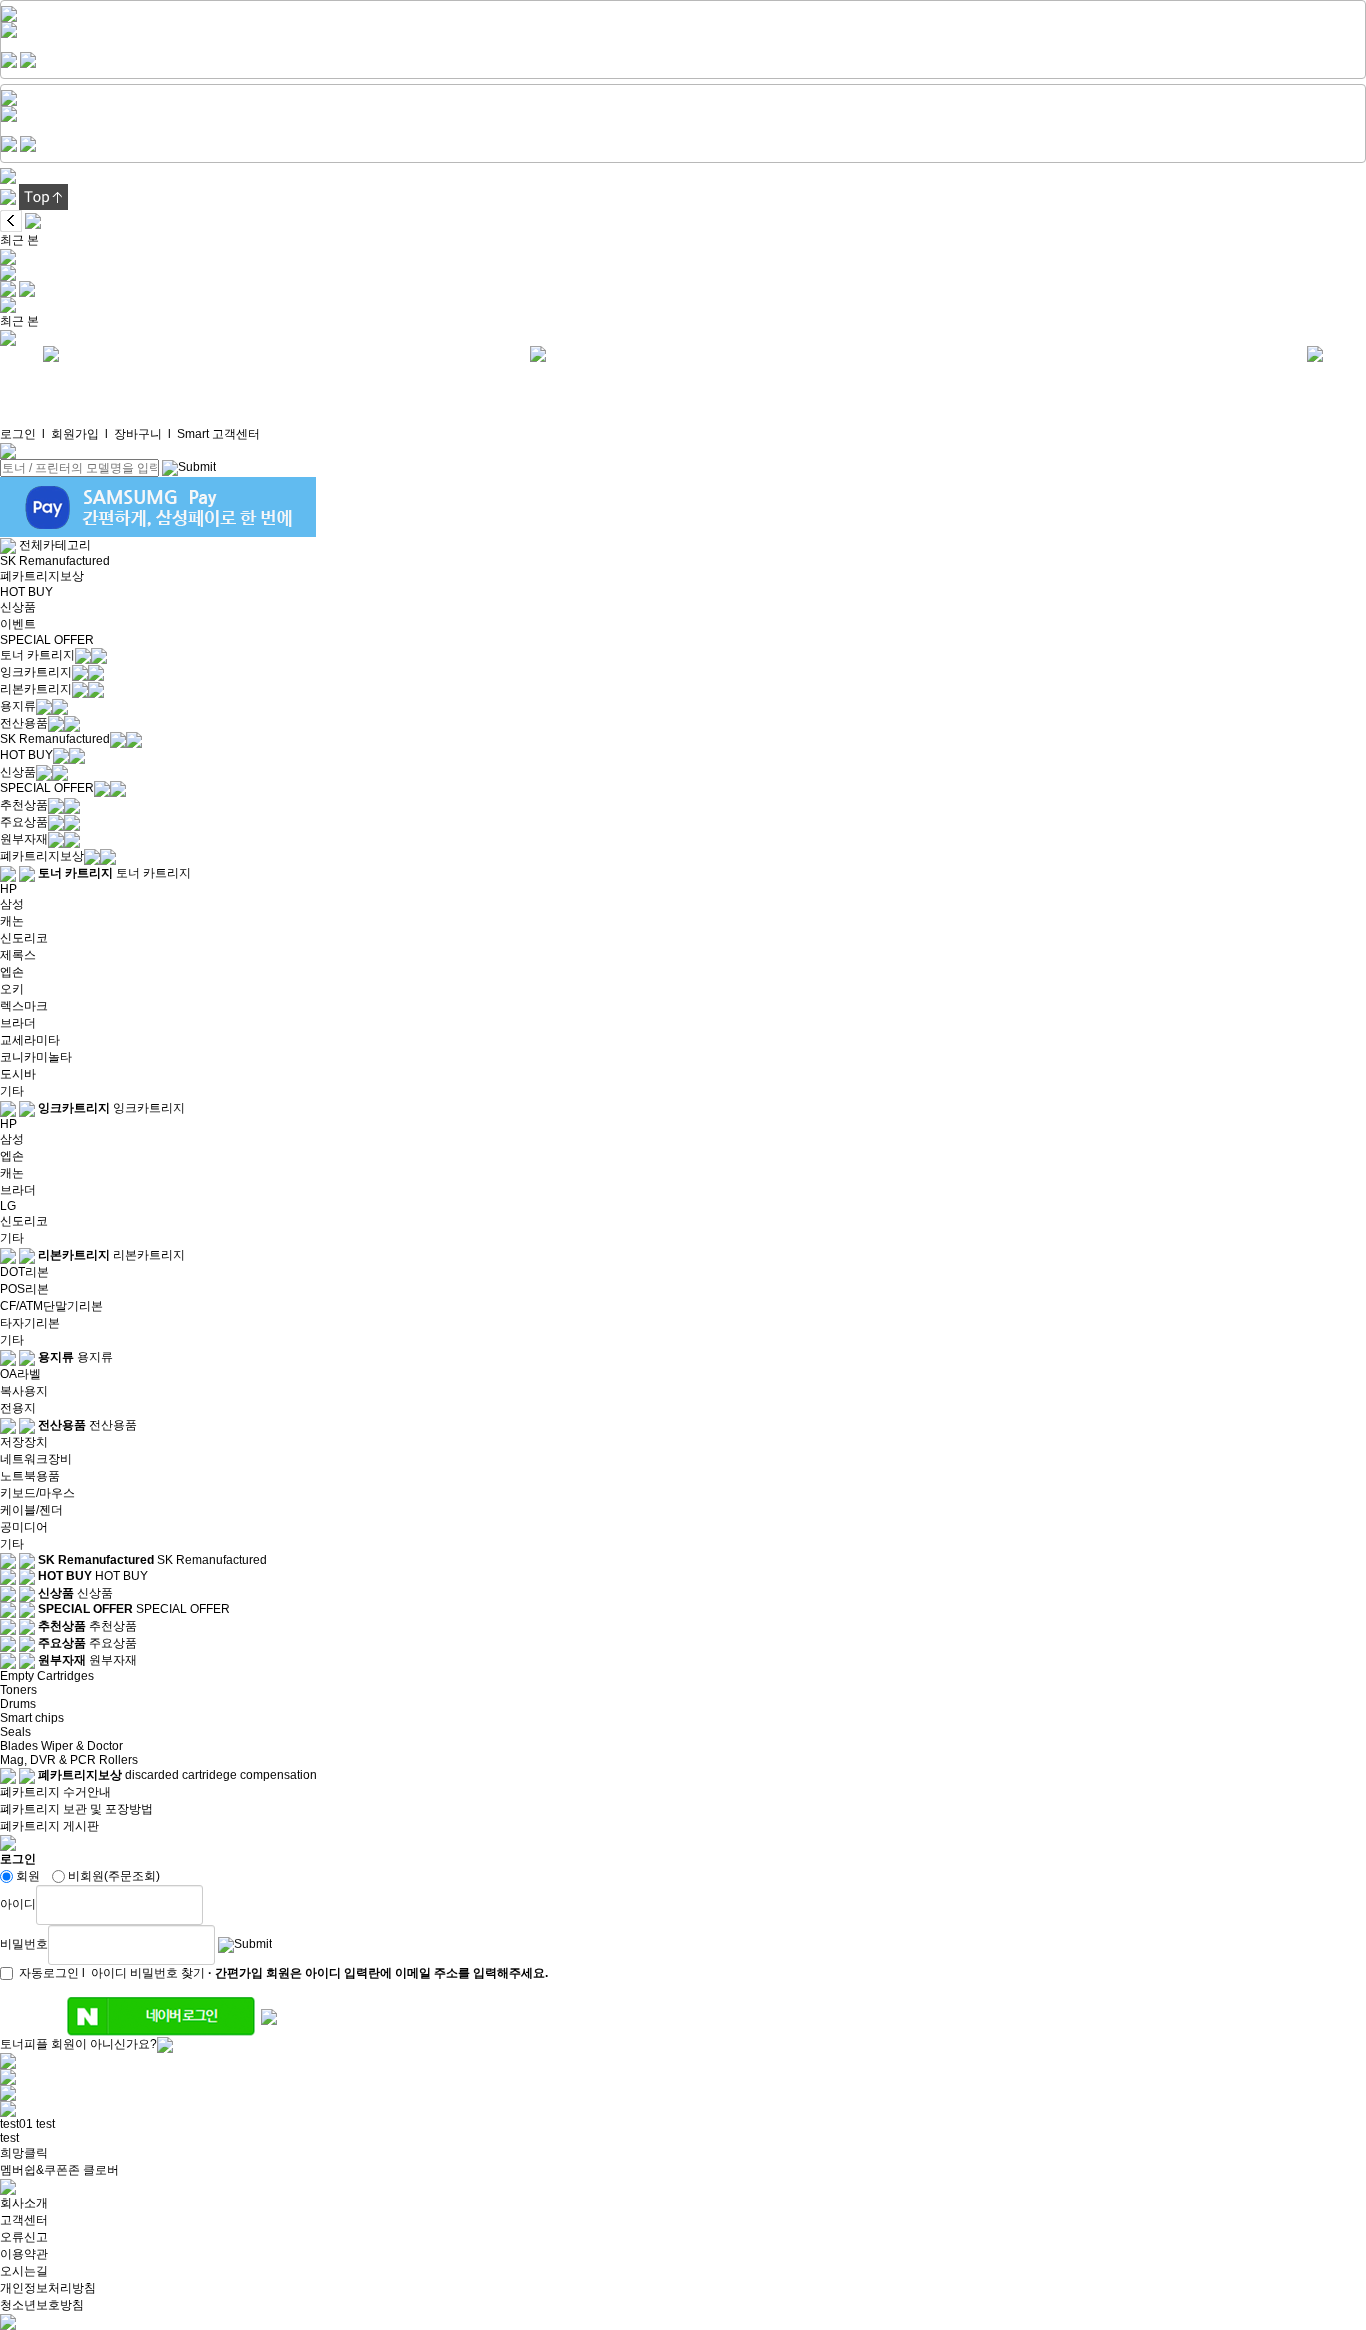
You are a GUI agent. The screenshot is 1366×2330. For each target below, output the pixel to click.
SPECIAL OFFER (47, 640)
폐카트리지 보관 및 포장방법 (76, 1809)
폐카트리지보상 (42, 576)
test (45, 2124)
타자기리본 (30, 1323)
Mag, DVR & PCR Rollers (69, 1760)
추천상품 (24, 805)
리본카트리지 (36, 689)
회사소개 (24, 2203)
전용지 (18, 1408)
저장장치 (24, 1442)
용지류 (18, 706)
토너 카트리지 (37, 655)
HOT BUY (26, 592)
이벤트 (18, 624)
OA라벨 (20, 1374)
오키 (12, 989)
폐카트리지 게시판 (49, 1826)
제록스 (18, 955)
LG (8, 1206)
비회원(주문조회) (114, 1876)
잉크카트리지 (36, 672)
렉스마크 (24, 1006)
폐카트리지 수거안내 (55, 1792)
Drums (18, 1704)
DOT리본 (24, 1272)
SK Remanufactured (55, 561)
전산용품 (24, 723)
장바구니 (138, 434)
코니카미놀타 (36, 1057)
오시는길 (24, 2271)
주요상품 (24, 822)
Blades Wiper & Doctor (61, 1746)
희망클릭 (24, 2153)
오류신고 (24, 2237)
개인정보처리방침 (48, 2288)
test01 (16, 2124)
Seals (15, 1732)
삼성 (12, 904)
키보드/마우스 (37, 1493)
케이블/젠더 (31, 1510)
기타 (12, 1091)
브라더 (18, 1023)
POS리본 (24, 1289)
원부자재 (24, 839)
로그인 (18, 434)
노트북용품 (30, 1476)
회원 (28, 1876)
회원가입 (75, 434)
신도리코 (24, 938)
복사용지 (24, 1391)
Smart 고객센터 (218, 434)
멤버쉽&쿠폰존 (40, 2170)
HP (8, 889)
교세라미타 (30, 1040)
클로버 (101, 2170)
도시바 (18, 1074)
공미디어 (24, 1527)
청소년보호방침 (42, 2305)
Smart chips (32, 1718)
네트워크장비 (36, 1459)
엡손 (12, 972)
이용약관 (24, 2254)
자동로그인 (49, 1973)
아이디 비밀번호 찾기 (148, 1973)
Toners (18, 1690)
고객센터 (24, 2220)
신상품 (18, 607)
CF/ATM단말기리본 (51, 1306)
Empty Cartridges (47, 1676)
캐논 (12, 921)
